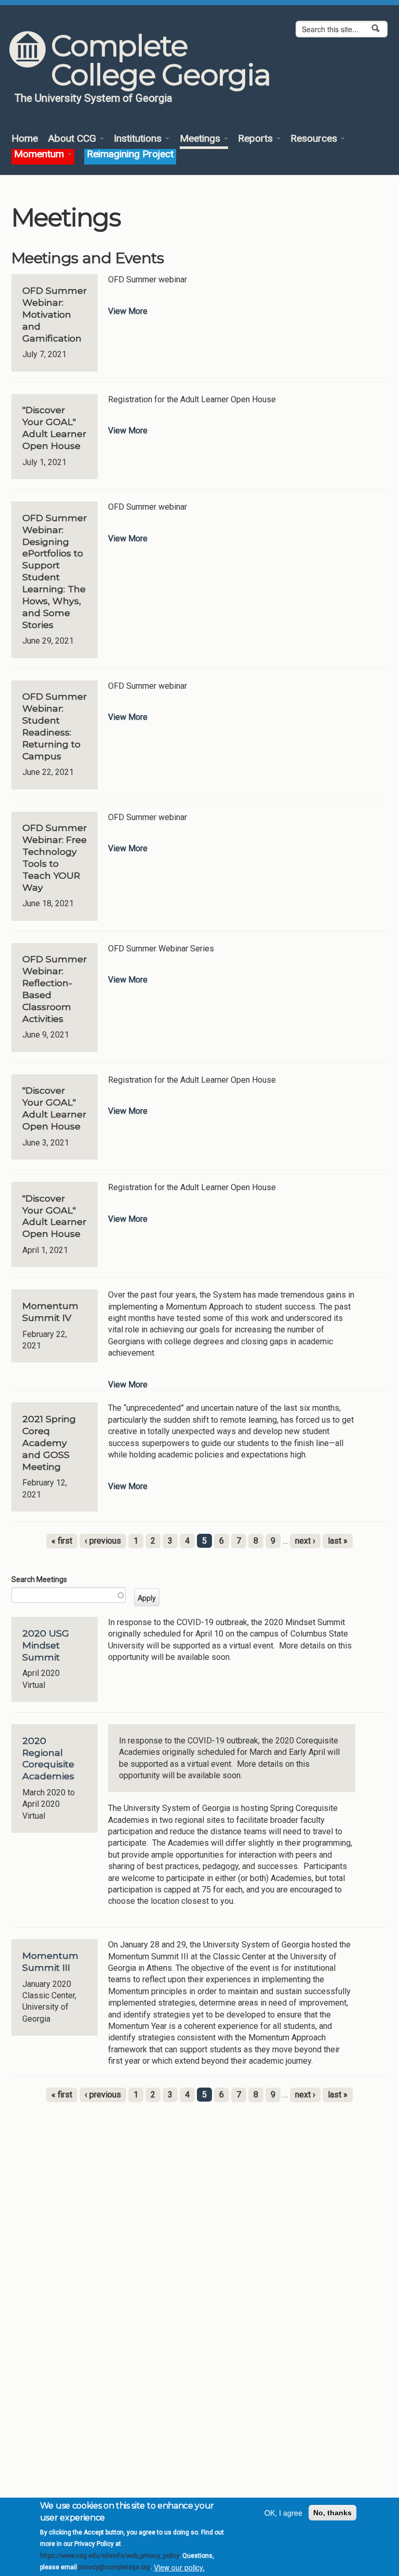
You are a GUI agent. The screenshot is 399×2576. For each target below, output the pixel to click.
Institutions (139, 139)
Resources (315, 139)
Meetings (201, 139)
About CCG (73, 139)
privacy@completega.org (114, 2567)
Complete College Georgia (160, 60)
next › (305, 1541)
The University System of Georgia (94, 98)
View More (128, 311)
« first (62, 1541)
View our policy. (179, 2567)
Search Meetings (39, 1579)
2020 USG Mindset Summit (46, 1645)
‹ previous (103, 1541)
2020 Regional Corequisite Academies (48, 1759)
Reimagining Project (130, 154)
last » (338, 1541)
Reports (257, 139)
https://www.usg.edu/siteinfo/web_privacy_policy (110, 2556)
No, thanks (332, 2513)
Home (25, 139)
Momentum (40, 154)
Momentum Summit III (50, 1961)
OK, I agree (283, 2513)
